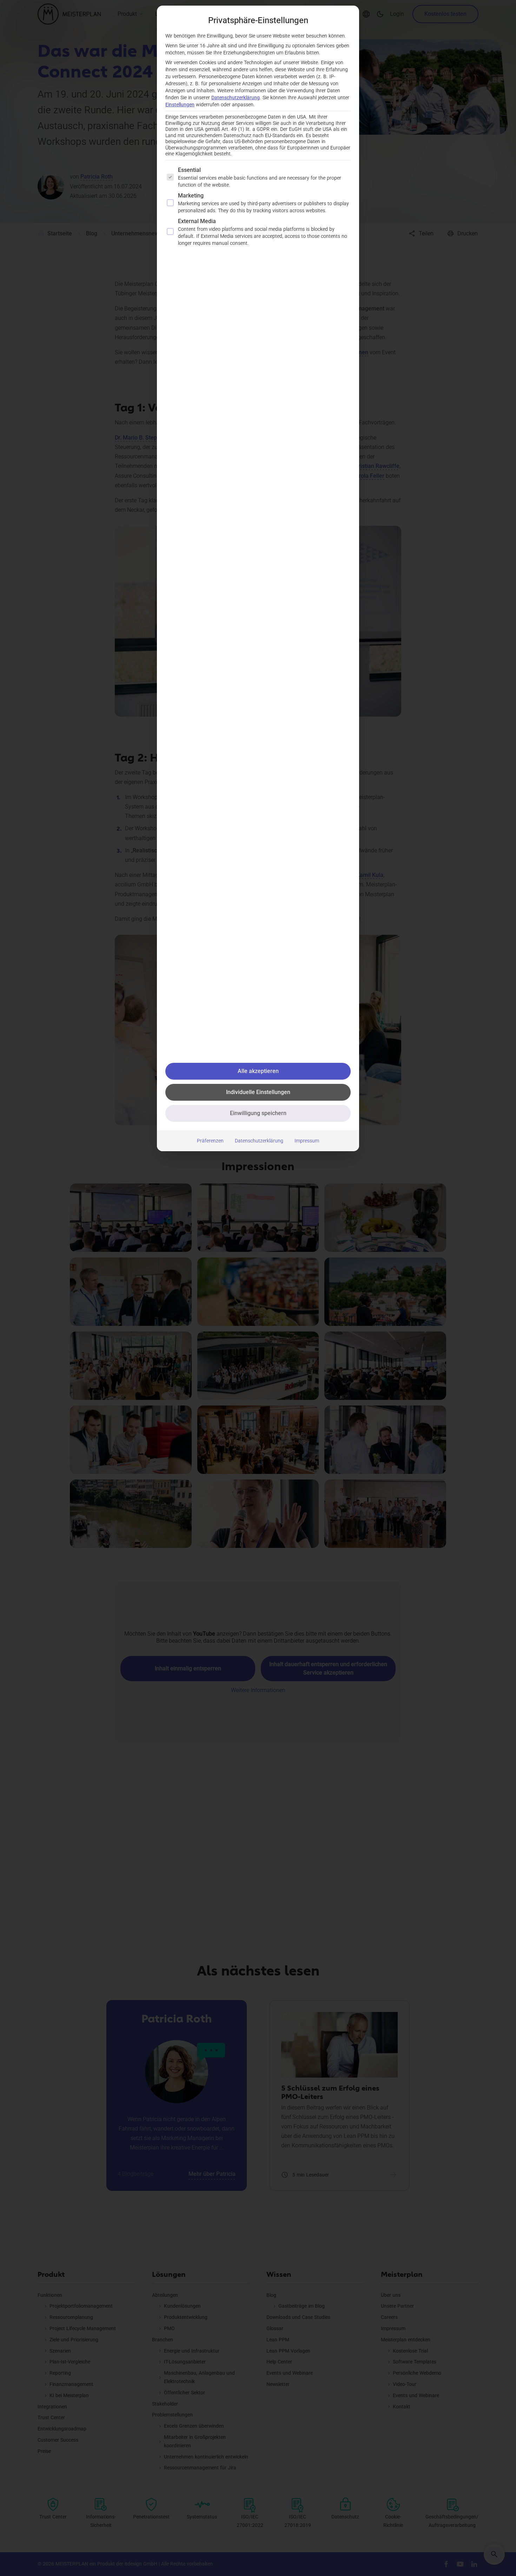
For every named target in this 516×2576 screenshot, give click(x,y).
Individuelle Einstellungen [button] (258, 1092)
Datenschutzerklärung (236, 98)
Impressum (307, 1141)
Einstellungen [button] (180, 105)
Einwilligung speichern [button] (258, 1113)
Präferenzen (210, 1141)
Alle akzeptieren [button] (258, 1071)
